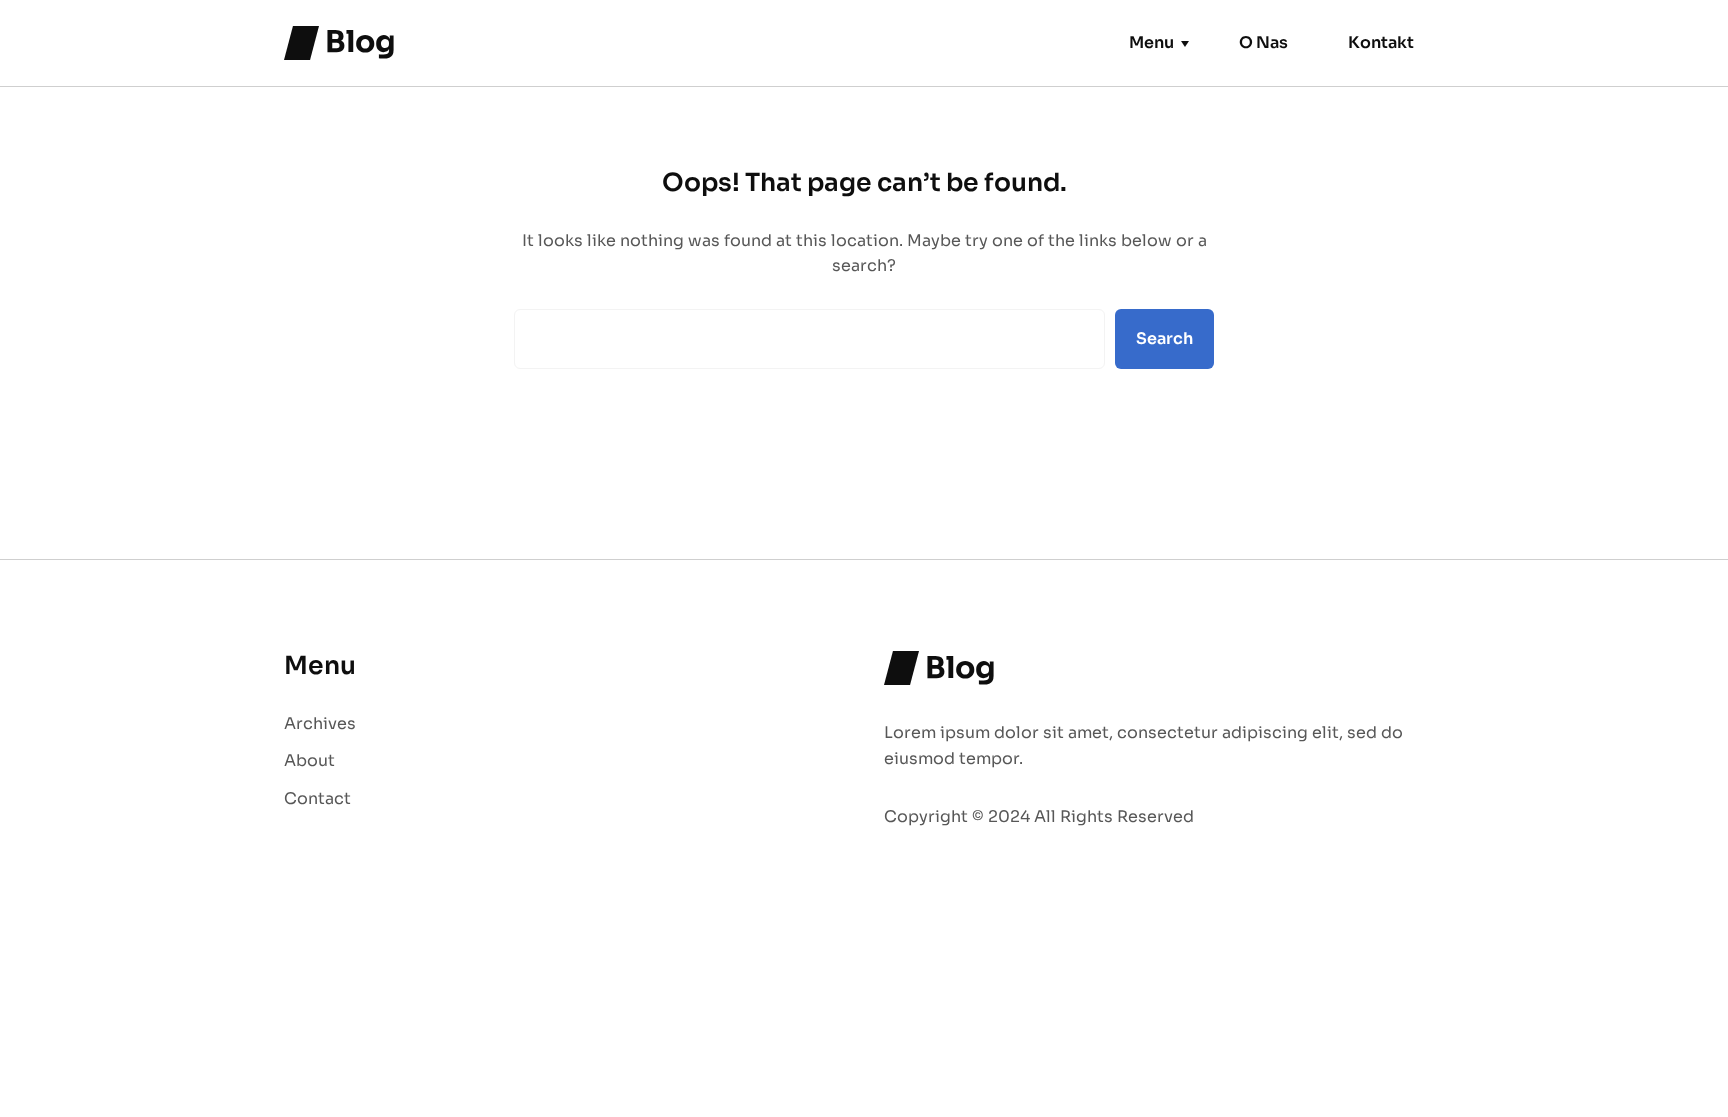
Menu (1151, 42)
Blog (360, 42)
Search (1164, 338)
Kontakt (1381, 42)
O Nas (1263, 42)
